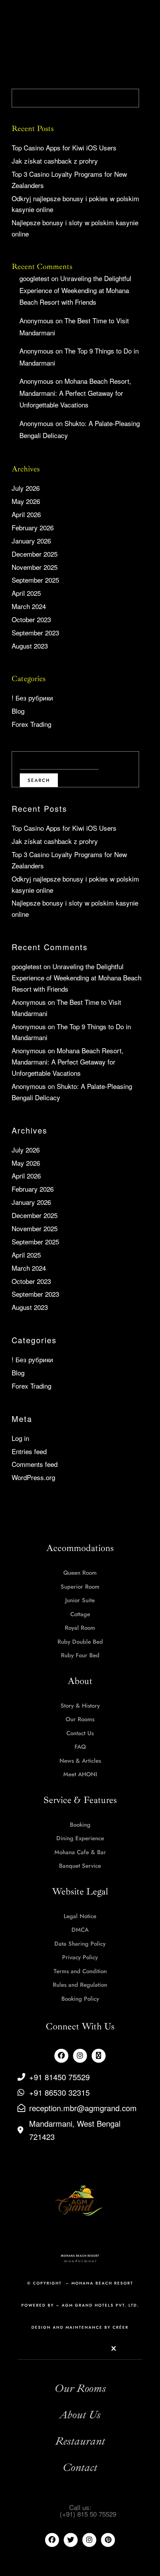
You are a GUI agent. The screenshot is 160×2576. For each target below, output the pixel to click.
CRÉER (121, 2327)
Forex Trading (31, 724)
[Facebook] (61, 2056)
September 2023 (35, 632)
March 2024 (29, 606)
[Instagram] (80, 2056)
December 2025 (35, 554)
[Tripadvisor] (99, 2056)
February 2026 (33, 527)
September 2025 (35, 580)
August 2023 (30, 646)
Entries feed (29, 1451)
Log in (20, 1438)
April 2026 (26, 514)
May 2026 (26, 501)
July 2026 (26, 488)
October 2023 (31, 619)
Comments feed (35, 1464)
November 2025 (35, 567)
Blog (18, 711)
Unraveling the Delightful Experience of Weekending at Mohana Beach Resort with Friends (75, 290)
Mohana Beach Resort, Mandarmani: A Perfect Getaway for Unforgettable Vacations (75, 393)
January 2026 (31, 541)
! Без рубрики (32, 698)
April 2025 (26, 593)
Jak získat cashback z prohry (55, 161)
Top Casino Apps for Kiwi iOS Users (64, 148)
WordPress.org (33, 1477)
